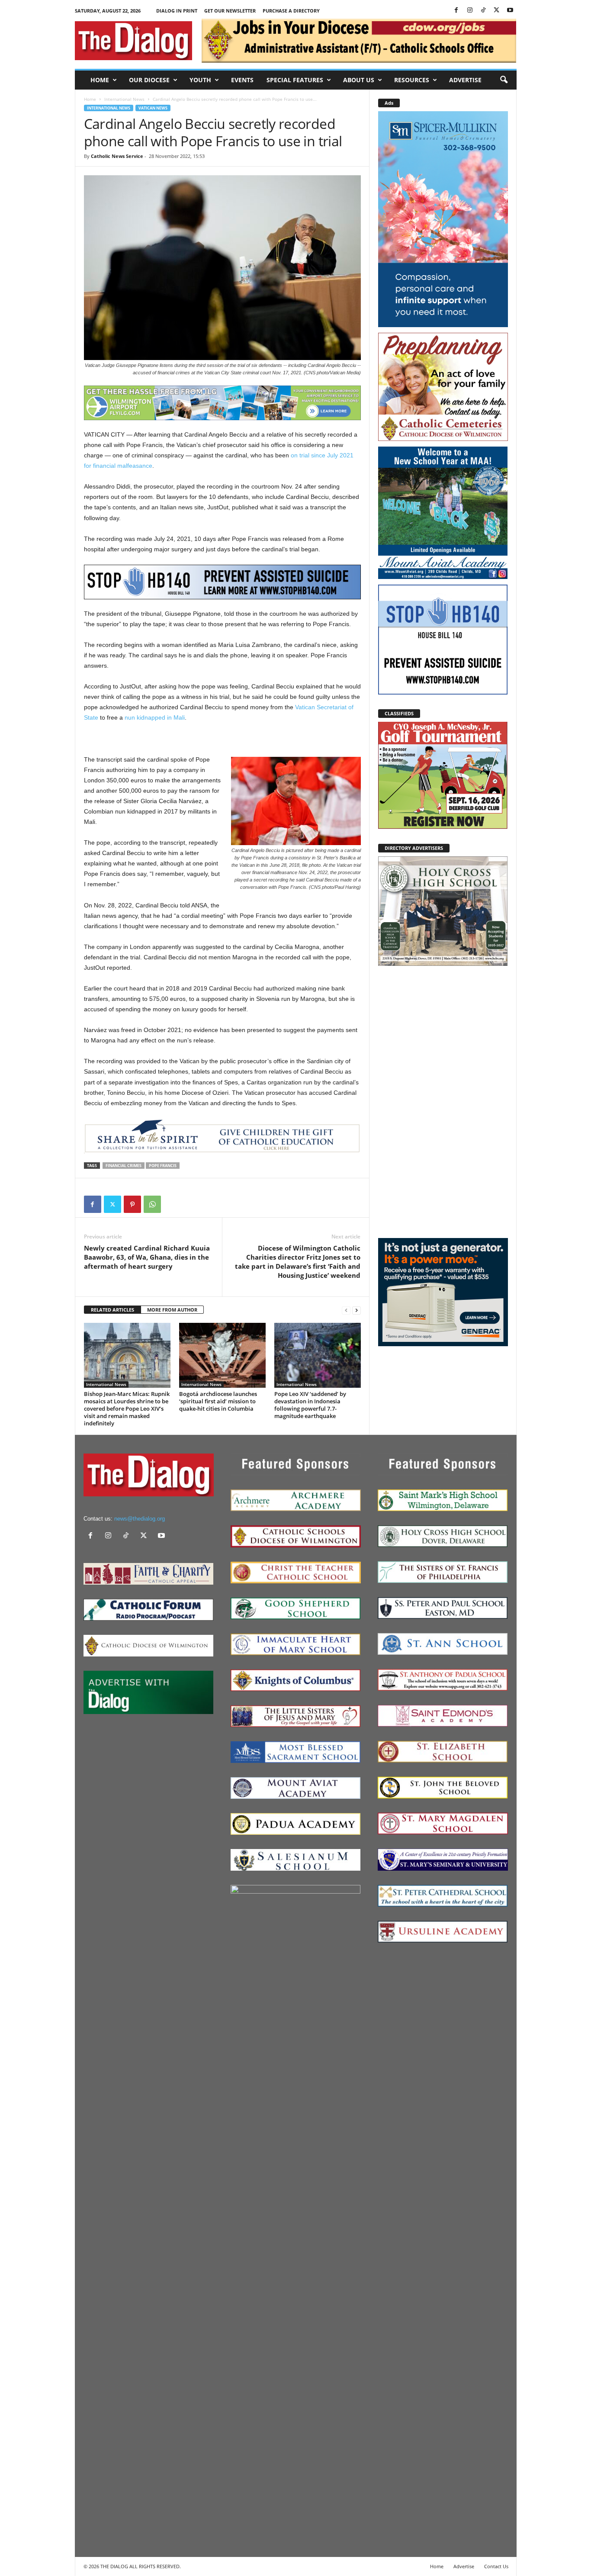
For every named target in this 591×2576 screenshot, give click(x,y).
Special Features (295, 80)
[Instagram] (470, 11)
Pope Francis (163, 1166)
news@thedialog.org (140, 1519)
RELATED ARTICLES (112, 1310)
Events (242, 80)
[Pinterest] (132, 1204)
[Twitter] (497, 11)
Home (100, 80)
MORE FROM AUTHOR (172, 1310)
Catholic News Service (117, 156)
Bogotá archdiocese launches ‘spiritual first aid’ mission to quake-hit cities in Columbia (218, 1401)
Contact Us (496, 2566)
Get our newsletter (230, 11)
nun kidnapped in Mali (155, 717)
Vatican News (153, 108)
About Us (359, 80)
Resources (412, 80)
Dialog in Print (177, 11)
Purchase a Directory (291, 11)
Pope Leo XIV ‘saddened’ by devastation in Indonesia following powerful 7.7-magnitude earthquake (310, 1405)
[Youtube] (510, 11)
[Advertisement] (443, 1101)
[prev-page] (346, 1310)
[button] (504, 80)
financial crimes (124, 1166)
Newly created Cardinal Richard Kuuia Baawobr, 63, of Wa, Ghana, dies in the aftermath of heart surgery (147, 1257)
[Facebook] (456, 11)
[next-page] (357, 1310)
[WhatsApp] (152, 1204)
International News (124, 99)
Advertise (465, 80)
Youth (200, 80)
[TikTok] (483, 11)
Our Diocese (149, 80)
